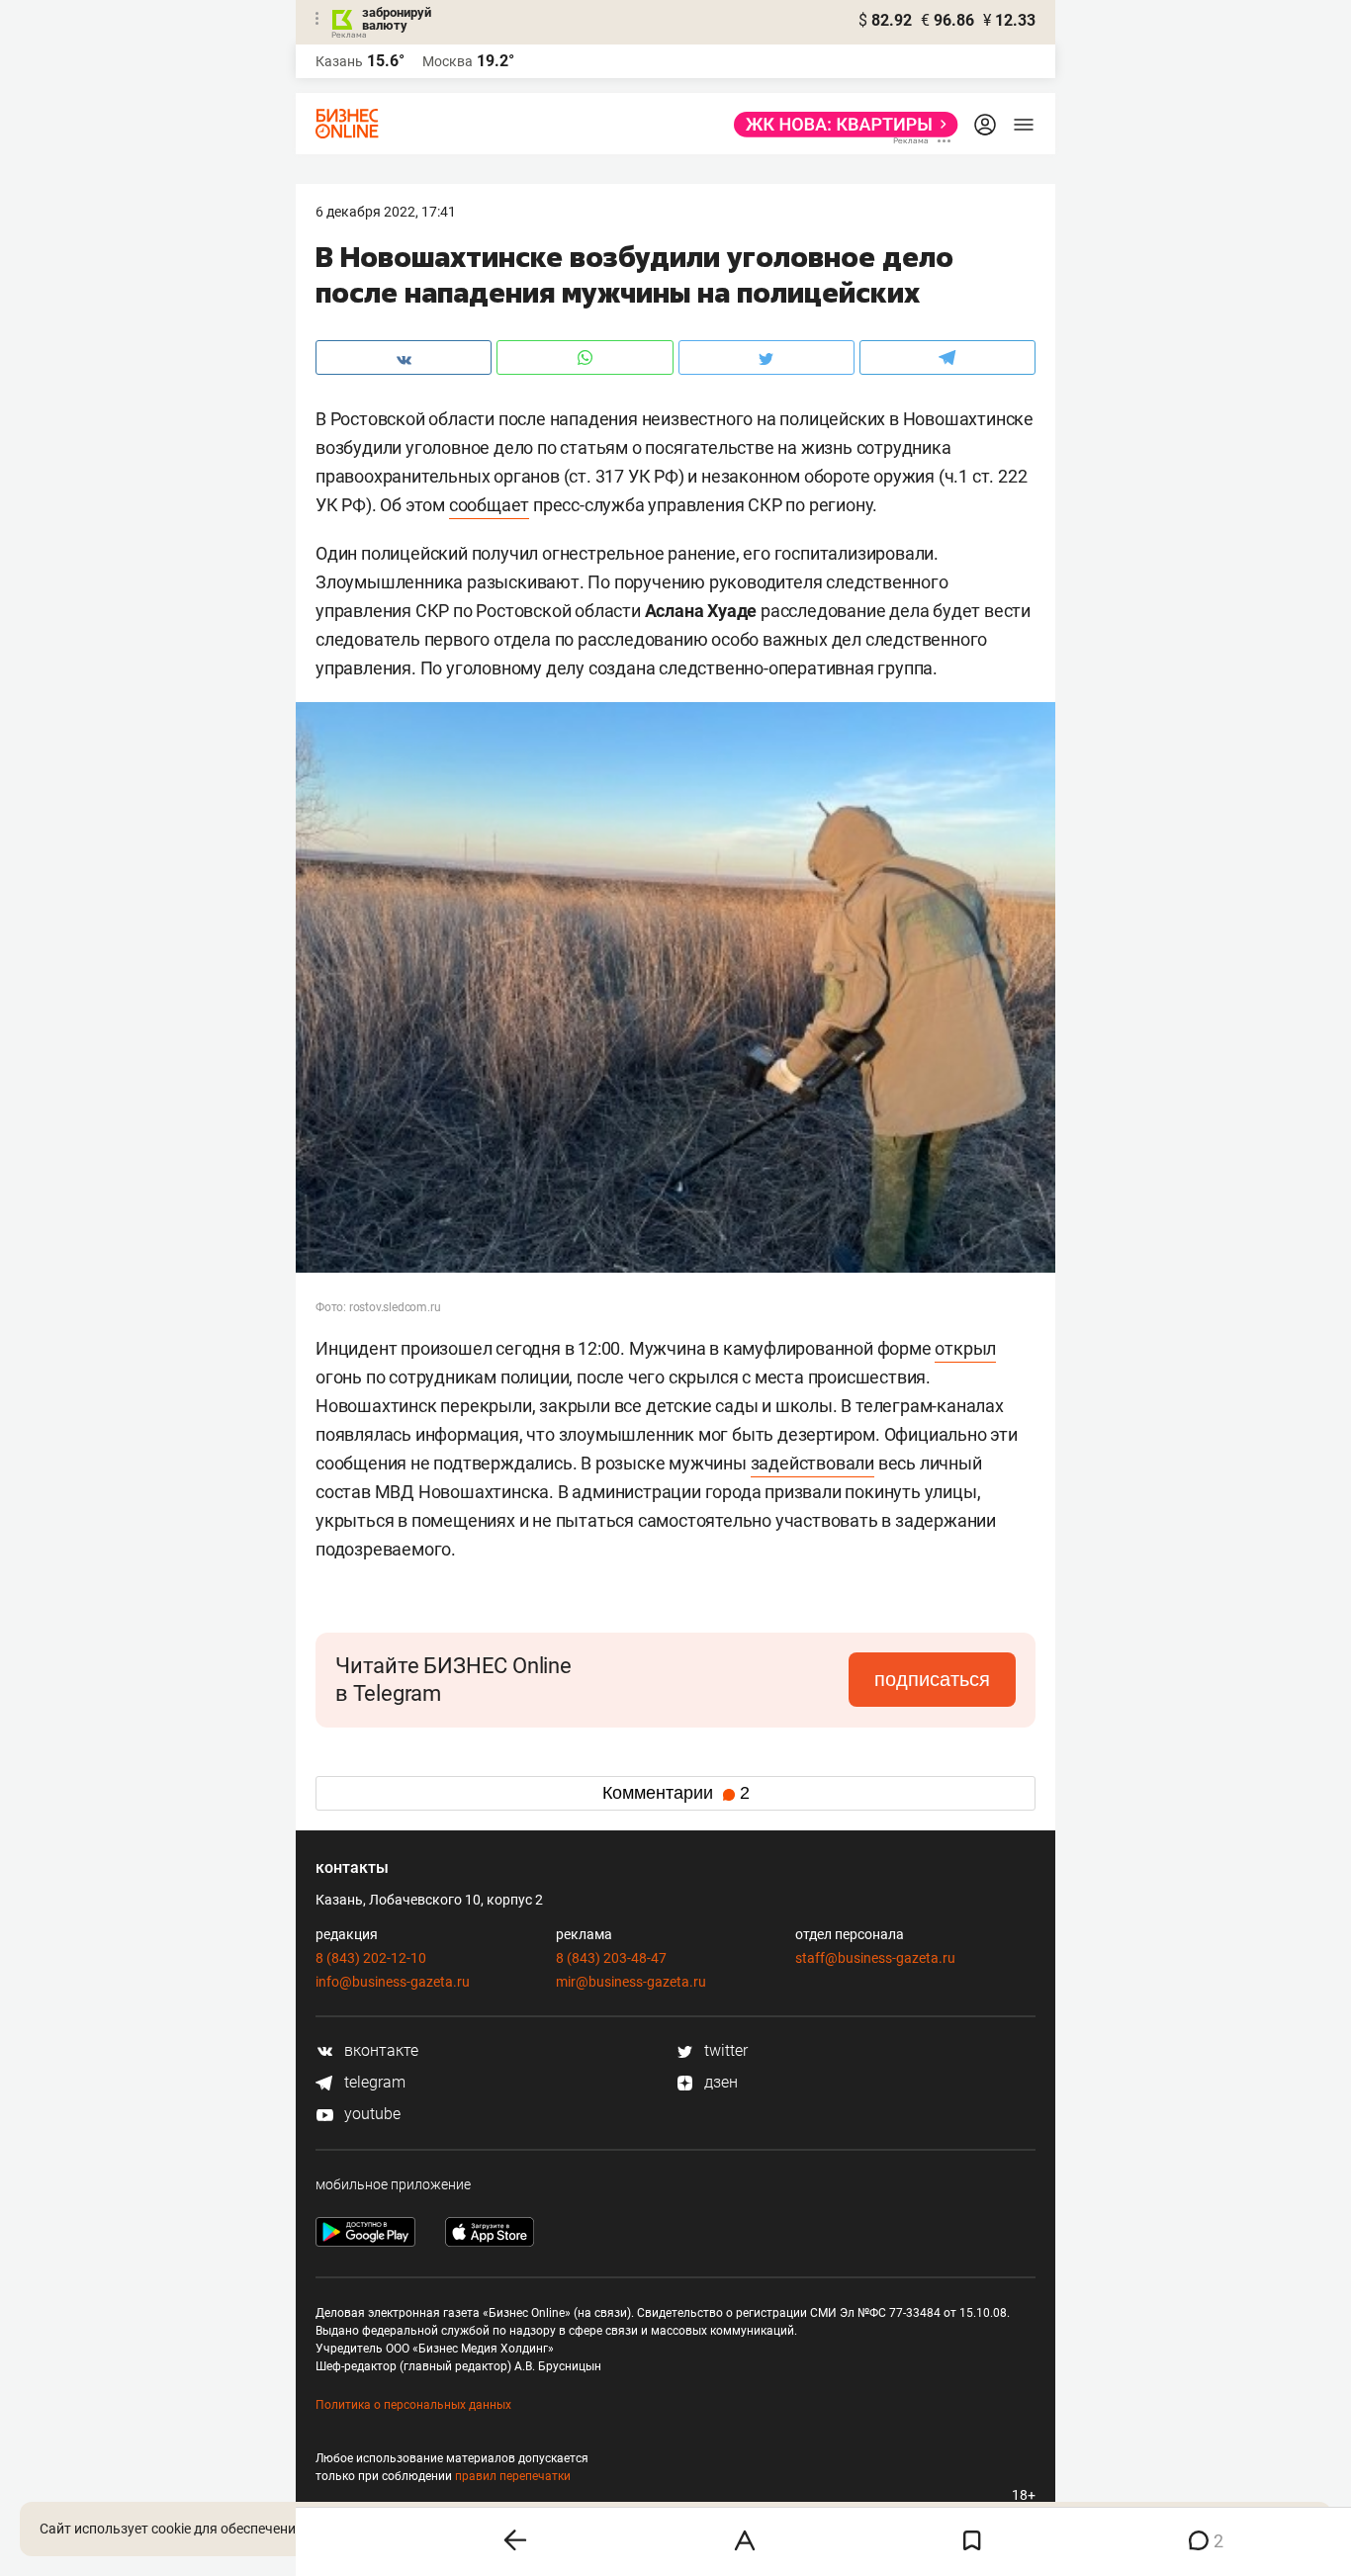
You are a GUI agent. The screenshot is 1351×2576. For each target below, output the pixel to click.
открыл (965, 1348)
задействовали (812, 1463)
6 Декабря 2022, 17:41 (386, 212)
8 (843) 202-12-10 (371, 1958)
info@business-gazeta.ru (393, 1982)
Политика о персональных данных (413, 2405)
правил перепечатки (513, 2476)
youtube (370, 2114)
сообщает (489, 505)
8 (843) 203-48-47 (611, 1958)
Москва (448, 61)
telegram (373, 2082)
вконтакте (379, 2050)
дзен (719, 2082)
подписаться (932, 1679)
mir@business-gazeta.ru (631, 1982)
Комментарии (676, 1793)
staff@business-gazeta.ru (875, 1958)
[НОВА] (840, 125)
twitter (724, 2050)
